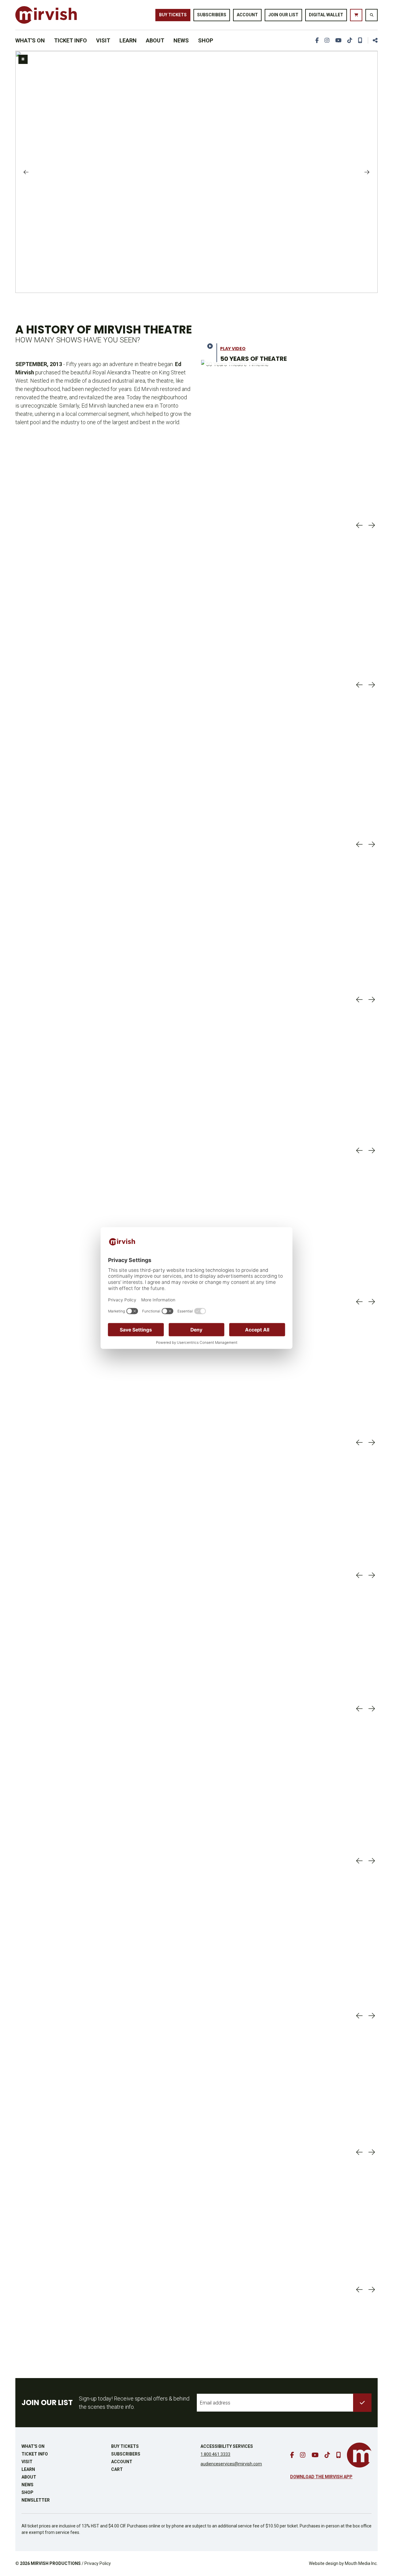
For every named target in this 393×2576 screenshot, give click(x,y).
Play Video (233, 349)
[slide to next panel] (367, 172)
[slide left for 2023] (359, 1861)
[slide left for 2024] (359, 2016)
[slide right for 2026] (372, 2290)
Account (247, 15)
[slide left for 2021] (359, 1575)
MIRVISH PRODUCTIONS (56, 2563)
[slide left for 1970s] (359, 685)
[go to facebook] (317, 40)
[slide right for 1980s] (372, 844)
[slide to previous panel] (26, 172)
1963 (54, 465)
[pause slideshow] (23, 59)
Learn (128, 40)
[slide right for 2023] (372, 1861)
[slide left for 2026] (359, 2290)
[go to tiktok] (350, 40)
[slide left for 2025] (359, 2152)
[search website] (372, 15)
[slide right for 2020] (372, 1442)
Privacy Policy (98, 2563)
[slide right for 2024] (372, 2016)
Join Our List (283, 15)
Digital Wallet (326, 15)
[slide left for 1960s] (359, 525)
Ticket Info (70, 40)
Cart (117, 2469)
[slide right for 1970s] (372, 685)
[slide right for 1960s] (372, 525)
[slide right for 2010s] (372, 1302)
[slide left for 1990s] (359, 1000)
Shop (206, 40)
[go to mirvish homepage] (359, 2455)
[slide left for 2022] (359, 1709)
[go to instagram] (327, 40)
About (155, 40)
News (181, 40)
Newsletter (36, 2500)
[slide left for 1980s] (359, 844)
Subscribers (212, 15)
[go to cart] (356, 15)
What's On (30, 40)
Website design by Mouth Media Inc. (343, 2563)
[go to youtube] (338, 40)
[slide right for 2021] (372, 1575)
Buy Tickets (173, 15)
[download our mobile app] (360, 40)
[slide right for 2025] (372, 2152)
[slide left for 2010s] (359, 1302)
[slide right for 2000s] (372, 1150)
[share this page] (373, 40)
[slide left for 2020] (359, 1442)
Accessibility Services (227, 2446)
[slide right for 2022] (372, 1709)
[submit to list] (362, 2403)
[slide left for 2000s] (359, 1150)
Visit (103, 40)
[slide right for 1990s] (372, 1000)
